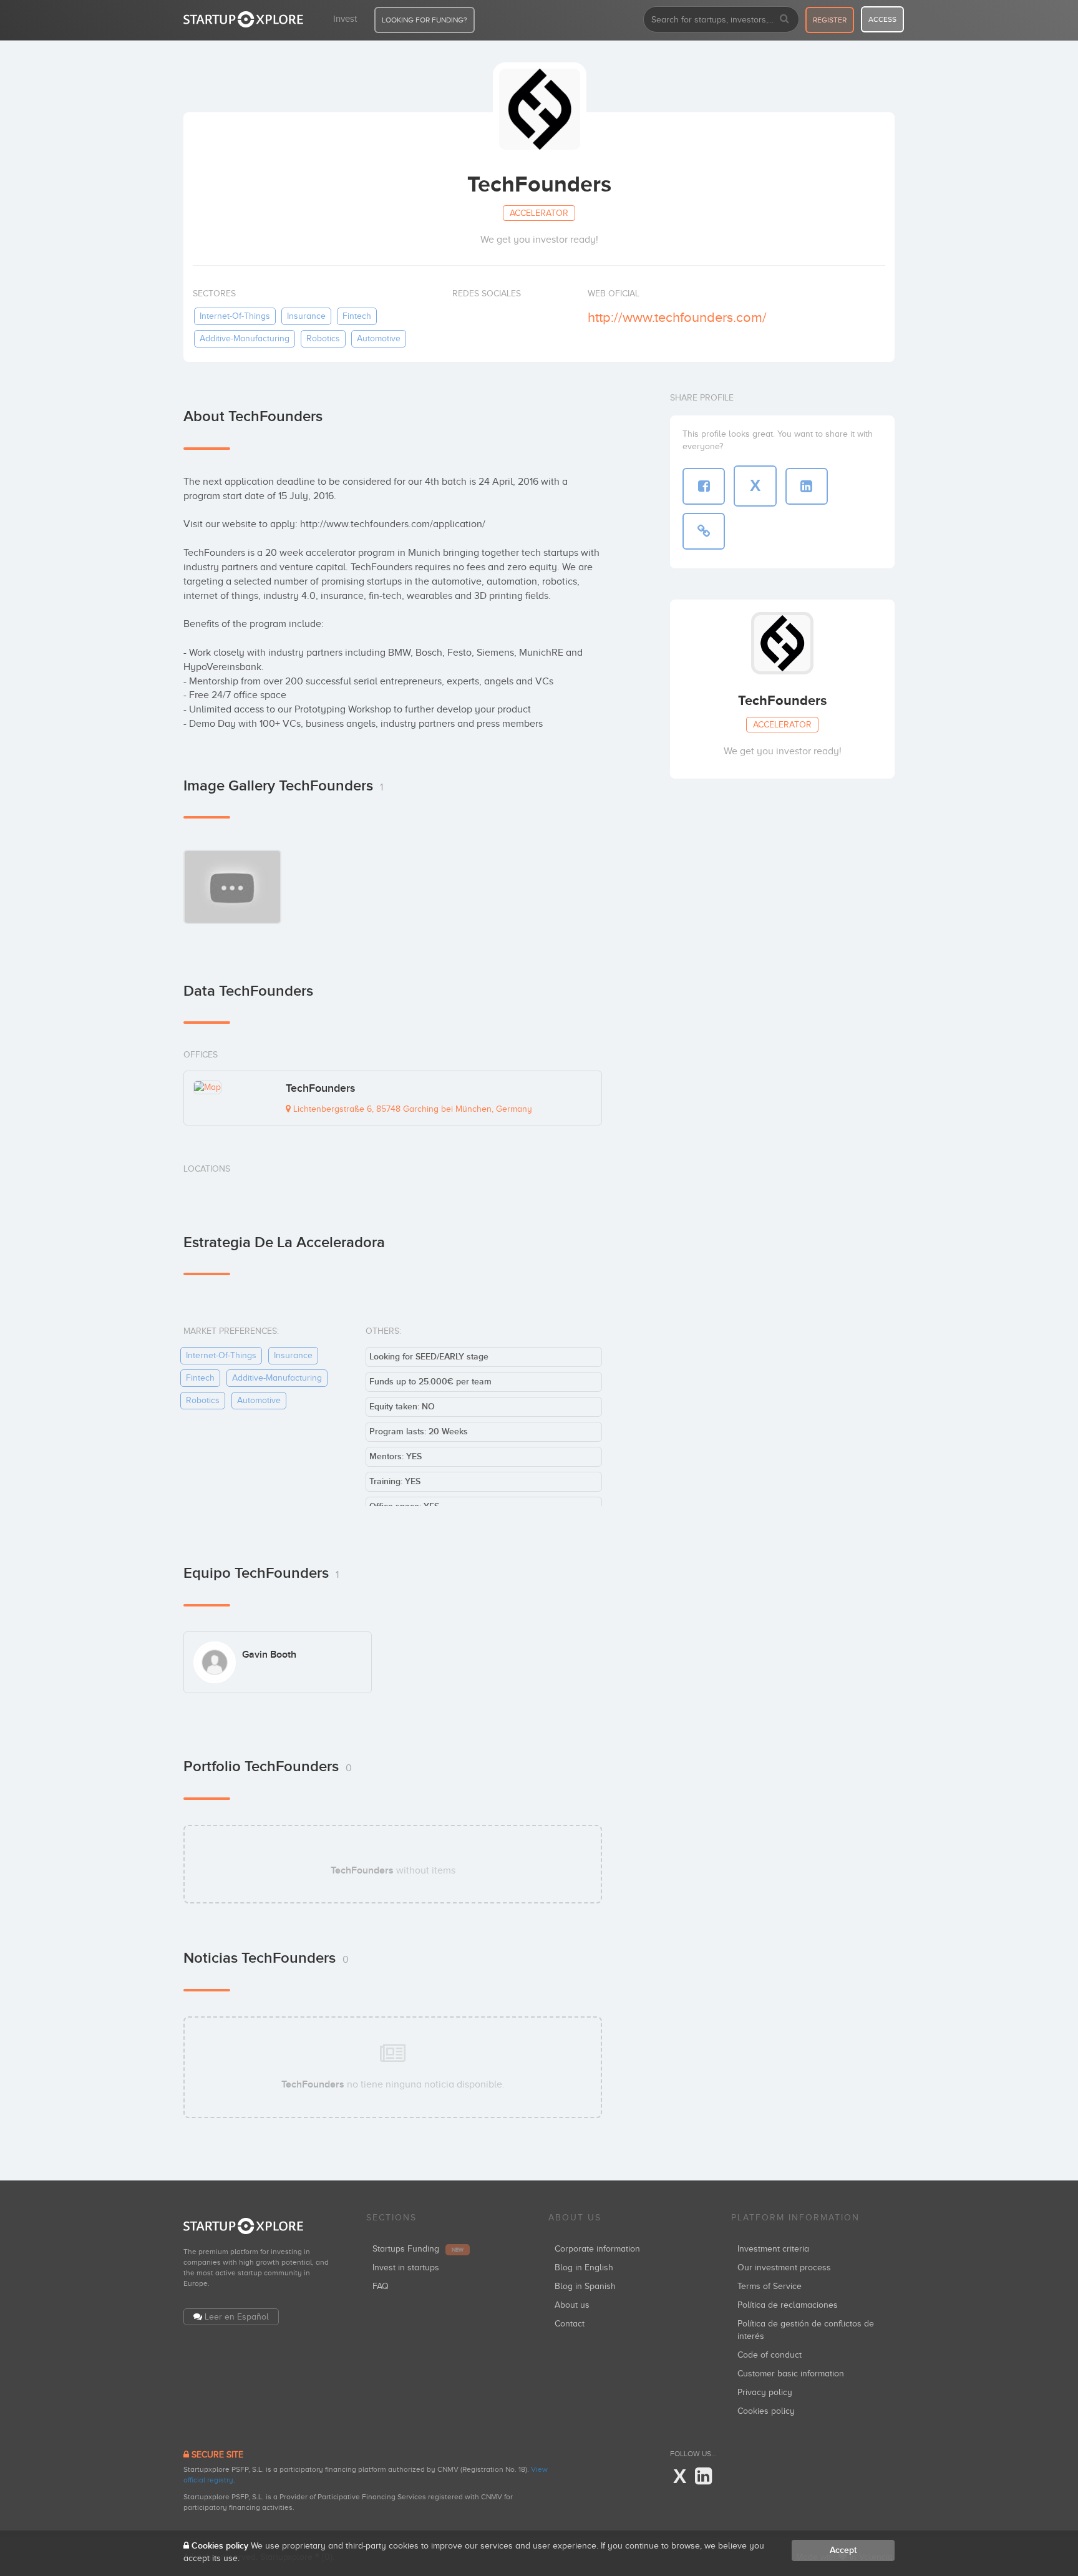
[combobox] (721, 19)
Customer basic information (791, 2374)
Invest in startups (406, 2267)
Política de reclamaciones (788, 2305)
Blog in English (584, 2267)
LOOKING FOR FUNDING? (425, 20)
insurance (306, 316)
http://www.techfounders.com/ (677, 317)
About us (572, 2305)
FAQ (381, 2286)
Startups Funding (418, 2249)
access (882, 19)
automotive (379, 338)
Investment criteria (773, 2249)
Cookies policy (766, 2411)
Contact (570, 2324)
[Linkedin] (703, 2477)
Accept (843, 2550)
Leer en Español (237, 2317)
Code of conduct (770, 2355)
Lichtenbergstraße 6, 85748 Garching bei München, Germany (411, 1109)
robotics (323, 338)
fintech (357, 316)
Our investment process (784, 2267)
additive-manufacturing (245, 338)
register (830, 20)
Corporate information (597, 2249)
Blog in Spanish (585, 2286)
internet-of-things (235, 316)
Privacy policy (765, 2392)
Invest (345, 19)
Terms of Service (770, 2286)
